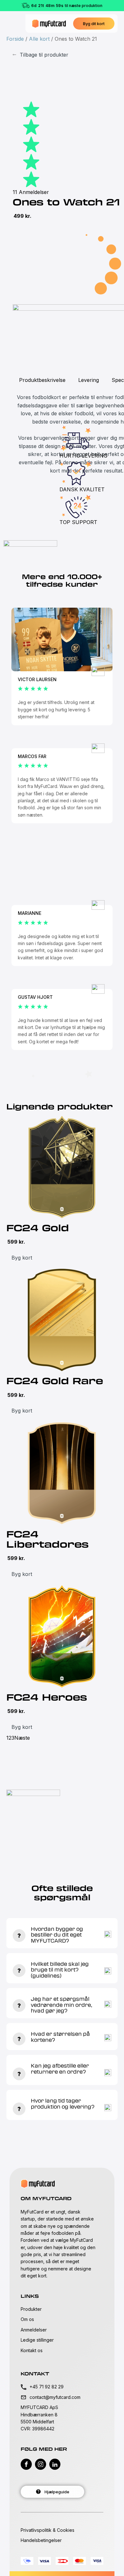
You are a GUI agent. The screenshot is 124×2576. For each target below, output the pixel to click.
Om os (27, 2319)
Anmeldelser (34, 2330)
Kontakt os (32, 2350)
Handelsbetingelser (41, 2540)
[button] (94, 24)
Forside (15, 39)
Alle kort (39, 39)
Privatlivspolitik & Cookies (48, 2530)
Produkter (31, 2309)
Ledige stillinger (37, 2340)
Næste (22, 1738)
